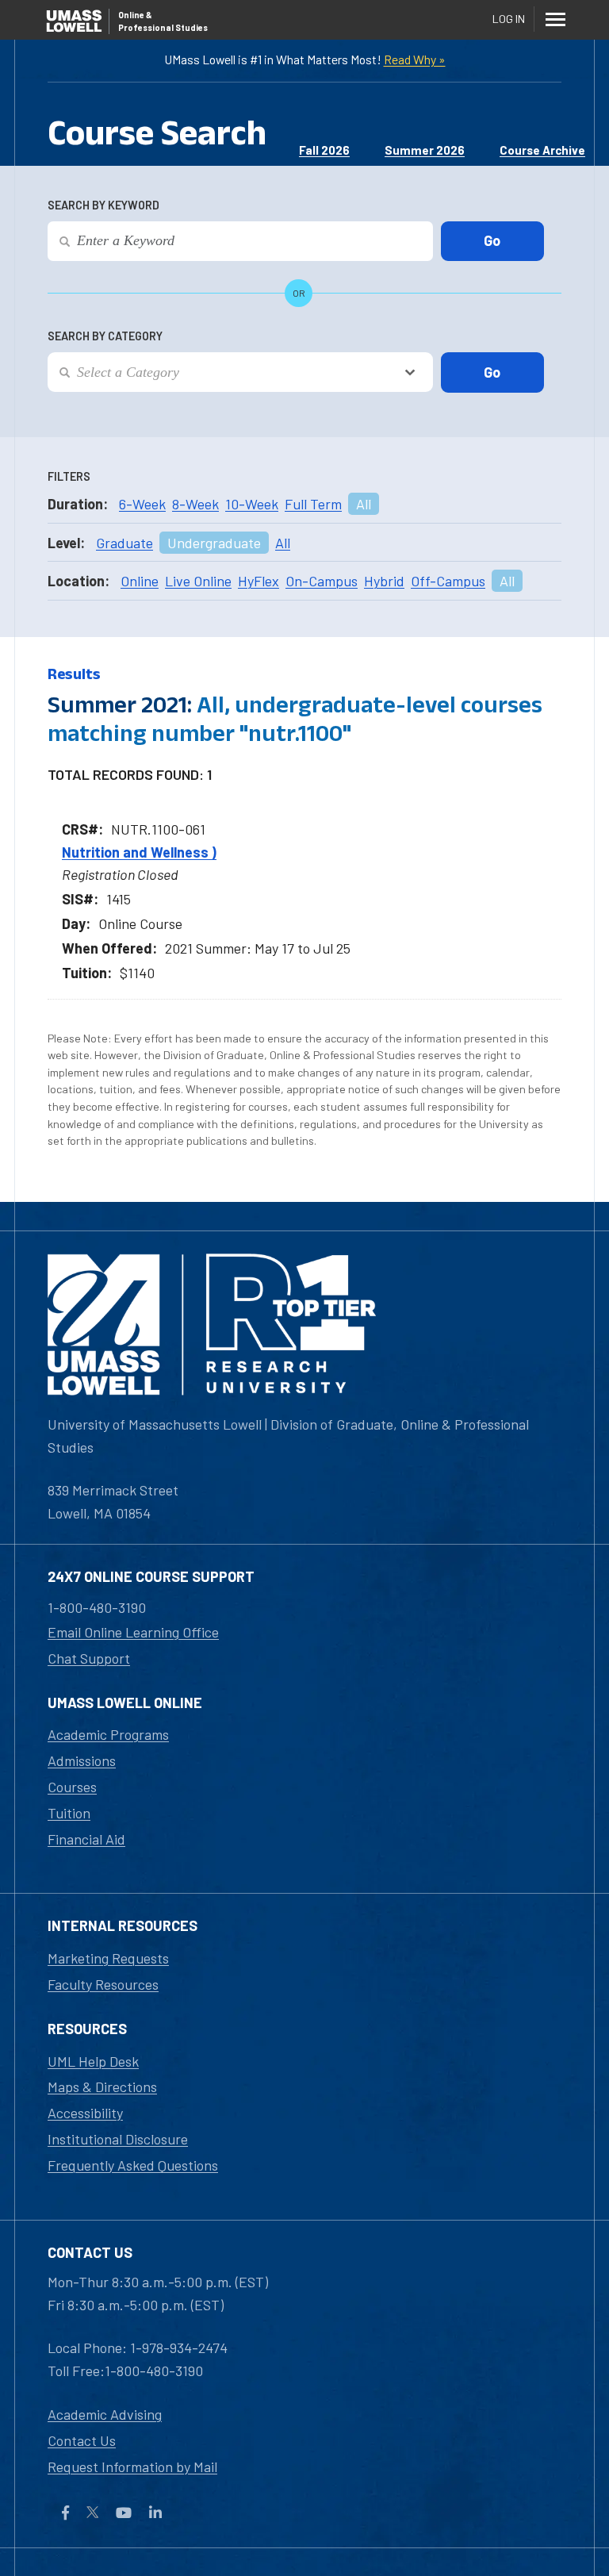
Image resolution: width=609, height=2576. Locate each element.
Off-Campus (448, 581)
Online (140, 581)
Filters (69, 476)
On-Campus (322, 581)
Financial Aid (86, 1839)
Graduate (124, 543)
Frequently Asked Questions (133, 2165)
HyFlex (259, 581)
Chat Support (89, 1658)
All (364, 504)
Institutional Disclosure (118, 2139)
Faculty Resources (103, 1984)
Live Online (198, 581)
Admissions (82, 1760)
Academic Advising (105, 2414)
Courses (72, 1787)
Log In (509, 19)
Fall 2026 (324, 150)
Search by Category (105, 336)
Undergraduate (214, 543)
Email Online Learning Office (133, 1632)
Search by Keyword (103, 205)
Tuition (69, 1813)
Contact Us (82, 2440)
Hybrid (384, 581)
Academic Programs (108, 1734)
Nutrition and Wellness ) (139, 852)
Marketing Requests (108, 1958)
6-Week (142, 504)
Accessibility (85, 2113)
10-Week (252, 504)
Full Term (313, 504)
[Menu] (555, 19)
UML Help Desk (93, 2061)
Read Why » (415, 59)
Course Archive (542, 150)
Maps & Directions (102, 2087)
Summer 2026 (425, 150)
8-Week (195, 504)
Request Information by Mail (132, 2467)
